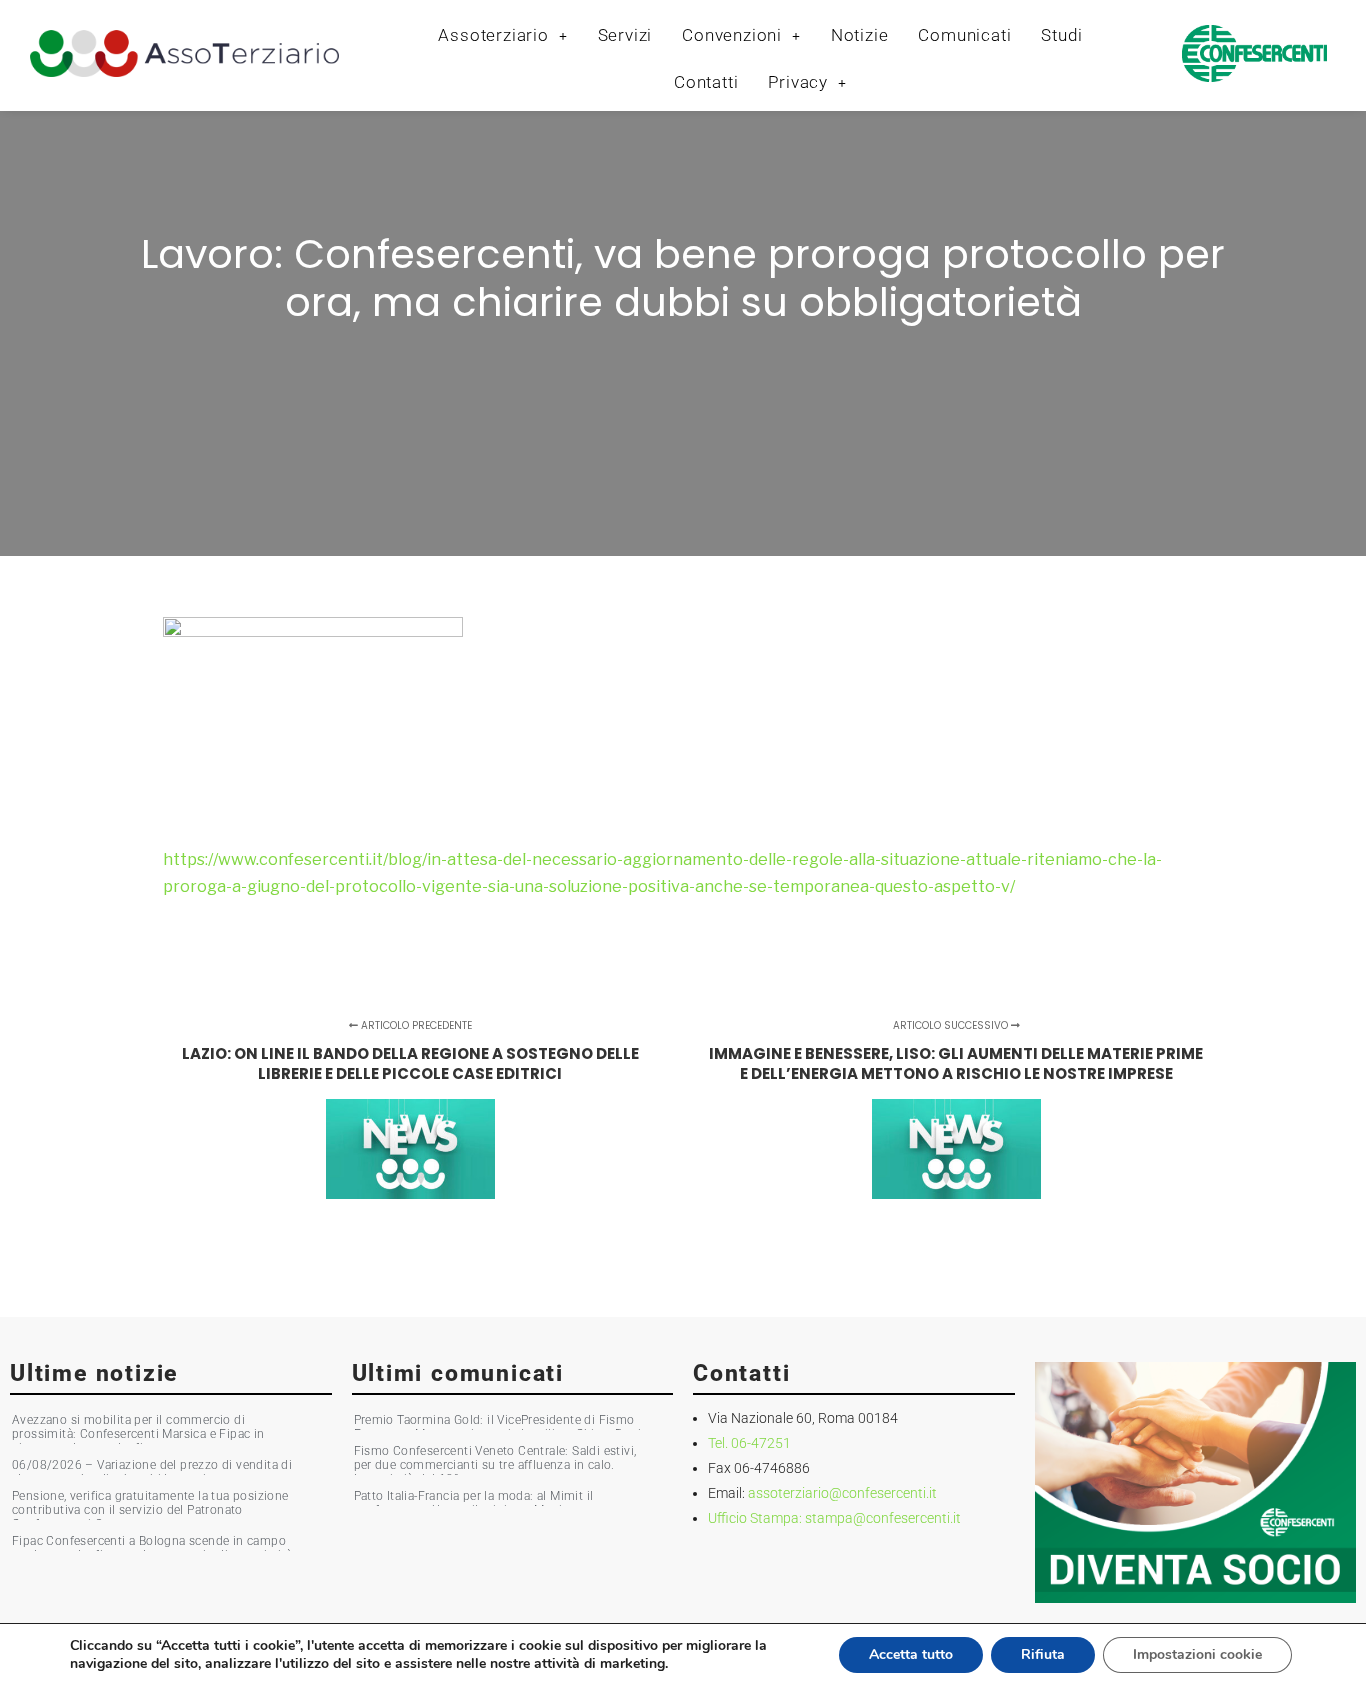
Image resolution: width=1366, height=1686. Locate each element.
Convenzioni (732, 35)
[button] (502, 35)
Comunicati (964, 35)
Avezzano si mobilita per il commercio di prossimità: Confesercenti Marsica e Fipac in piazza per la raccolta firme (138, 1434)
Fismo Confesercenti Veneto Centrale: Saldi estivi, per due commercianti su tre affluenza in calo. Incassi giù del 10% (495, 1465)
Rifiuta (1043, 1654)
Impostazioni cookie (1197, 1654)
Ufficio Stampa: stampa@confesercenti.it (834, 1518)
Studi (1061, 35)
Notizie (860, 35)
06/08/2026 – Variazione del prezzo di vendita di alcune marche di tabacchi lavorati (152, 1472)
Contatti (706, 82)
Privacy (798, 82)
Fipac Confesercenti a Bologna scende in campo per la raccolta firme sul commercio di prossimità (152, 1548)
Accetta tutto (911, 1654)
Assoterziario (493, 35)
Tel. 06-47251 (749, 1443)
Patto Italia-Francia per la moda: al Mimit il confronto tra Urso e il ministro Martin (474, 1503)
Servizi (625, 35)
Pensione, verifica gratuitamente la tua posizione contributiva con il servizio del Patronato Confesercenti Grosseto (150, 1510)
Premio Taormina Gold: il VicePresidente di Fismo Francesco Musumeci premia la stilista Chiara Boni (498, 1427)
